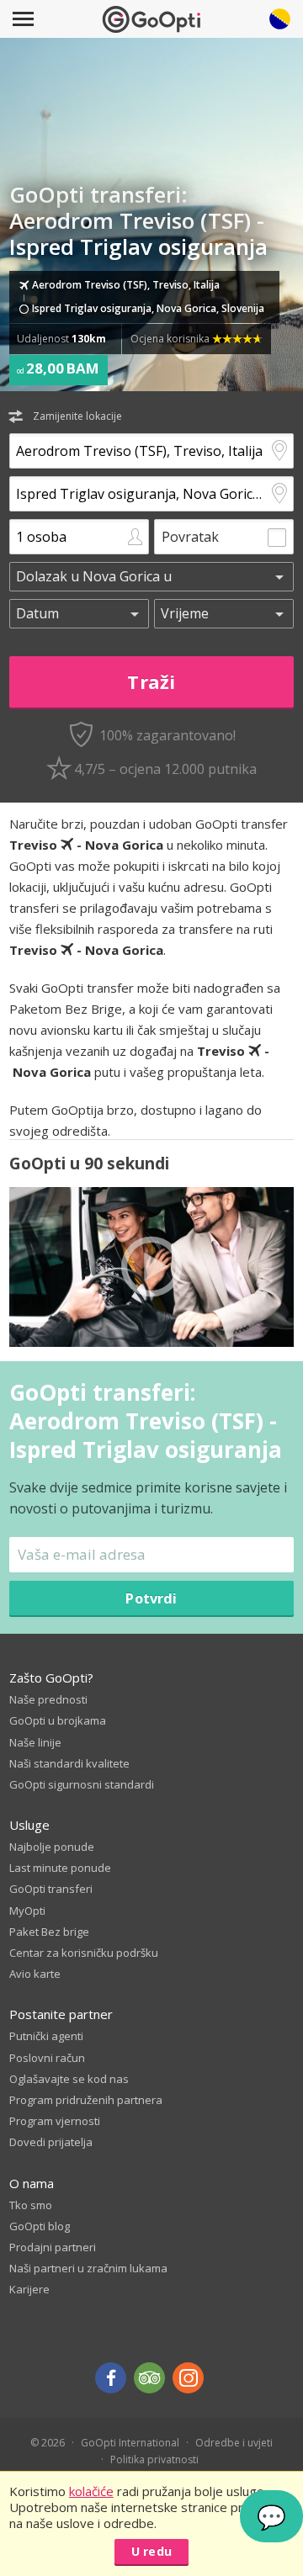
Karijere (29, 2289)
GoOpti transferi (51, 1889)
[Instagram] (188, 2378)
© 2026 (48, 2443)
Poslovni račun (47, 2058)
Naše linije (35, 1742)
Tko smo (31, 2205)
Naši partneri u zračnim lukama (88, 2268)
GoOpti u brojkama (58, 1720)
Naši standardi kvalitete (69, 1763)
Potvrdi (151, 1598)
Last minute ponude (60, 1868)
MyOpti (27, 1911)
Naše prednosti (48, 1699)
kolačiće (91, 2491)
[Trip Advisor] (149, 2378)
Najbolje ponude (52, 1847)
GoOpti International (130, 2443)
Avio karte (35, 1974)
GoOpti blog (40, 2226)
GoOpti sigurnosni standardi (82, 1784)
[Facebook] (111, 2378)
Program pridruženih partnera (86, 2100)
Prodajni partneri (53, 2247)
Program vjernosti (55, 2121)
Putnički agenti (46, 2036)
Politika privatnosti (154, 2459)
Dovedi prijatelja (51, 2142)
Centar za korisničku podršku (84, 1953)
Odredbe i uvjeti (234, 2443)
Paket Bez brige (49, 1932)
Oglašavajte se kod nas (69, 2079)
